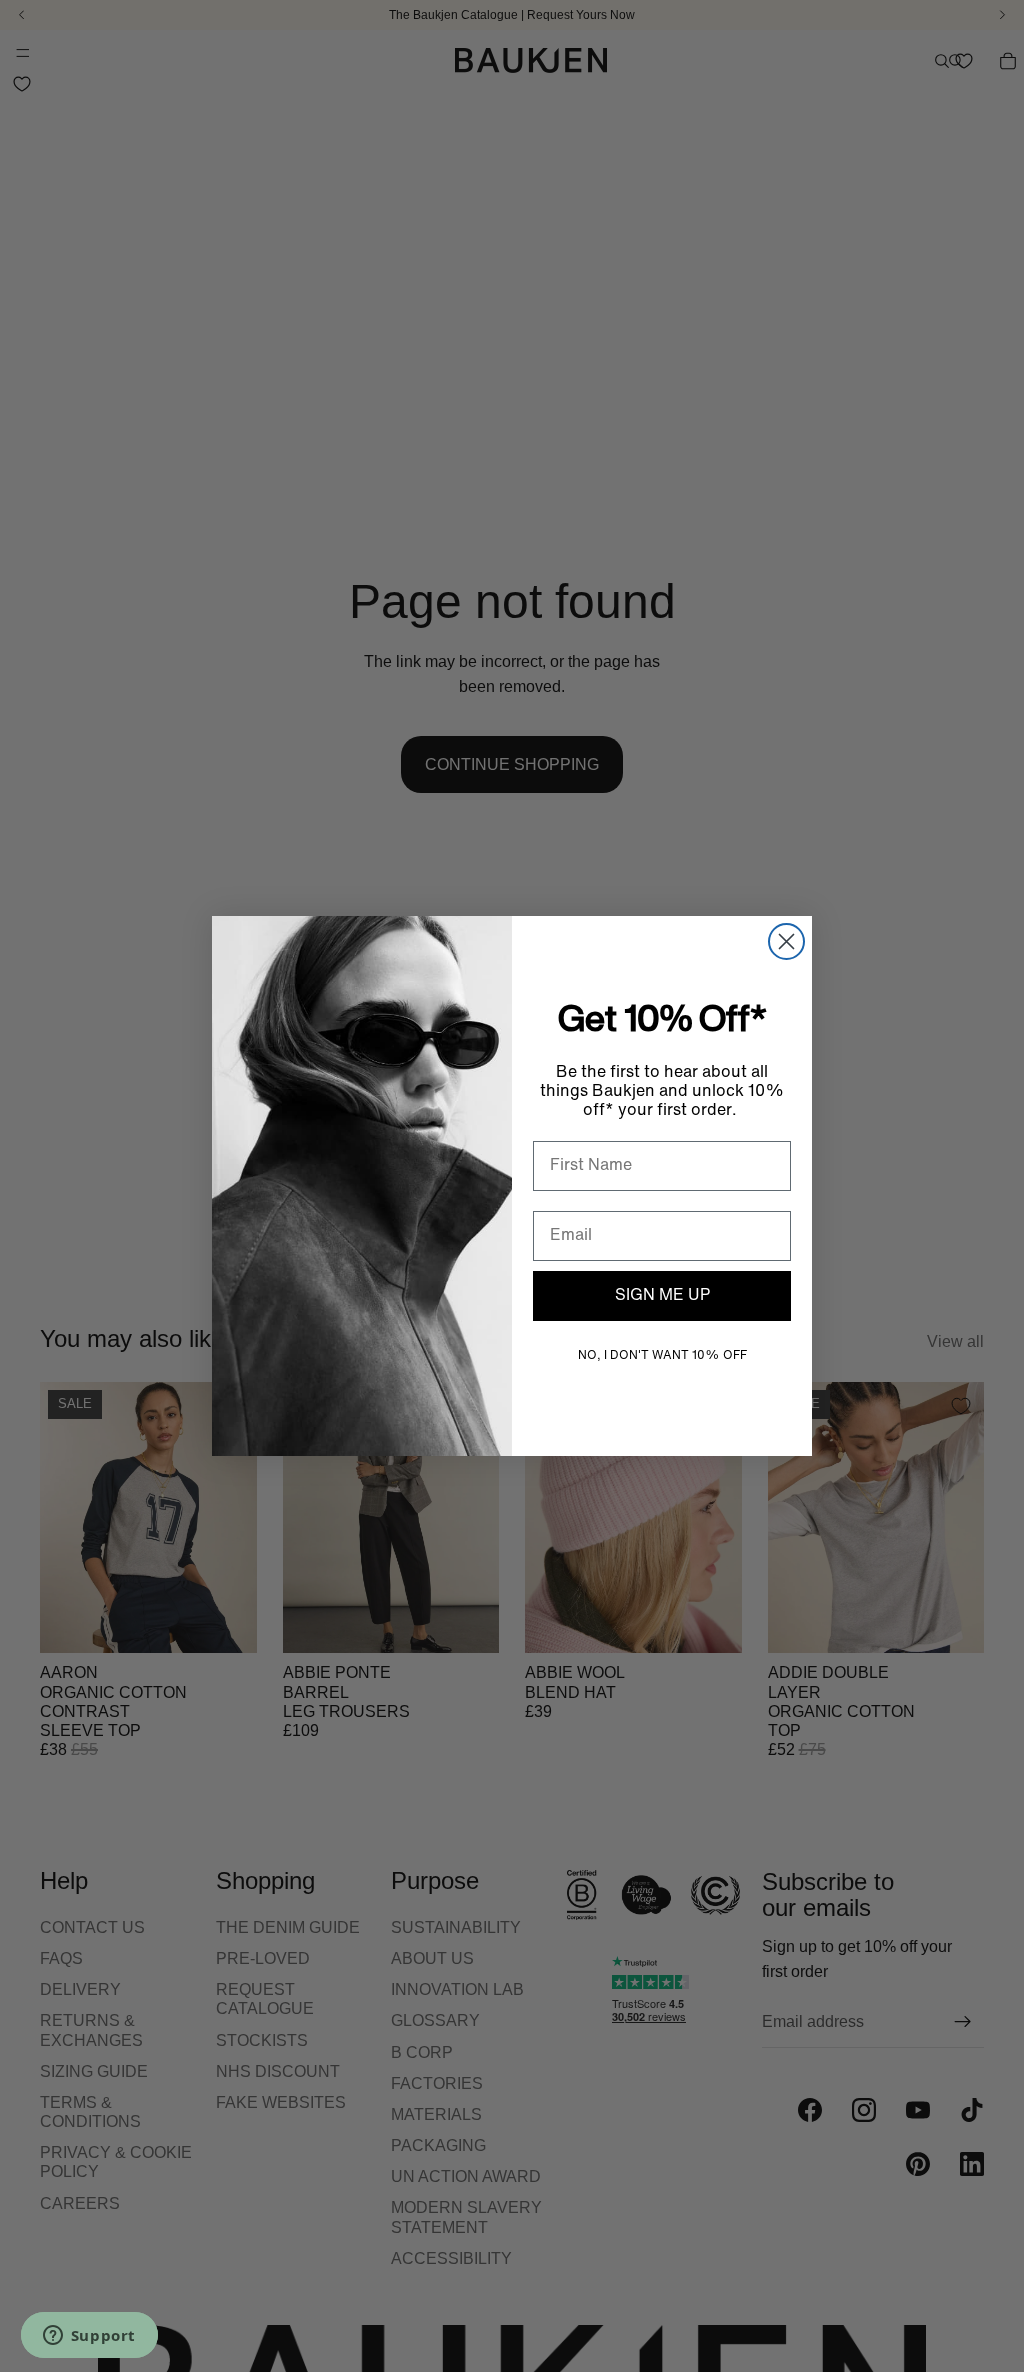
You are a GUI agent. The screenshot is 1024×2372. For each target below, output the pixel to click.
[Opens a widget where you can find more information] (89, 2337)
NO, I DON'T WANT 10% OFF (662, 1356)
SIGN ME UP (662, 1296)
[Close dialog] (786, 941)
